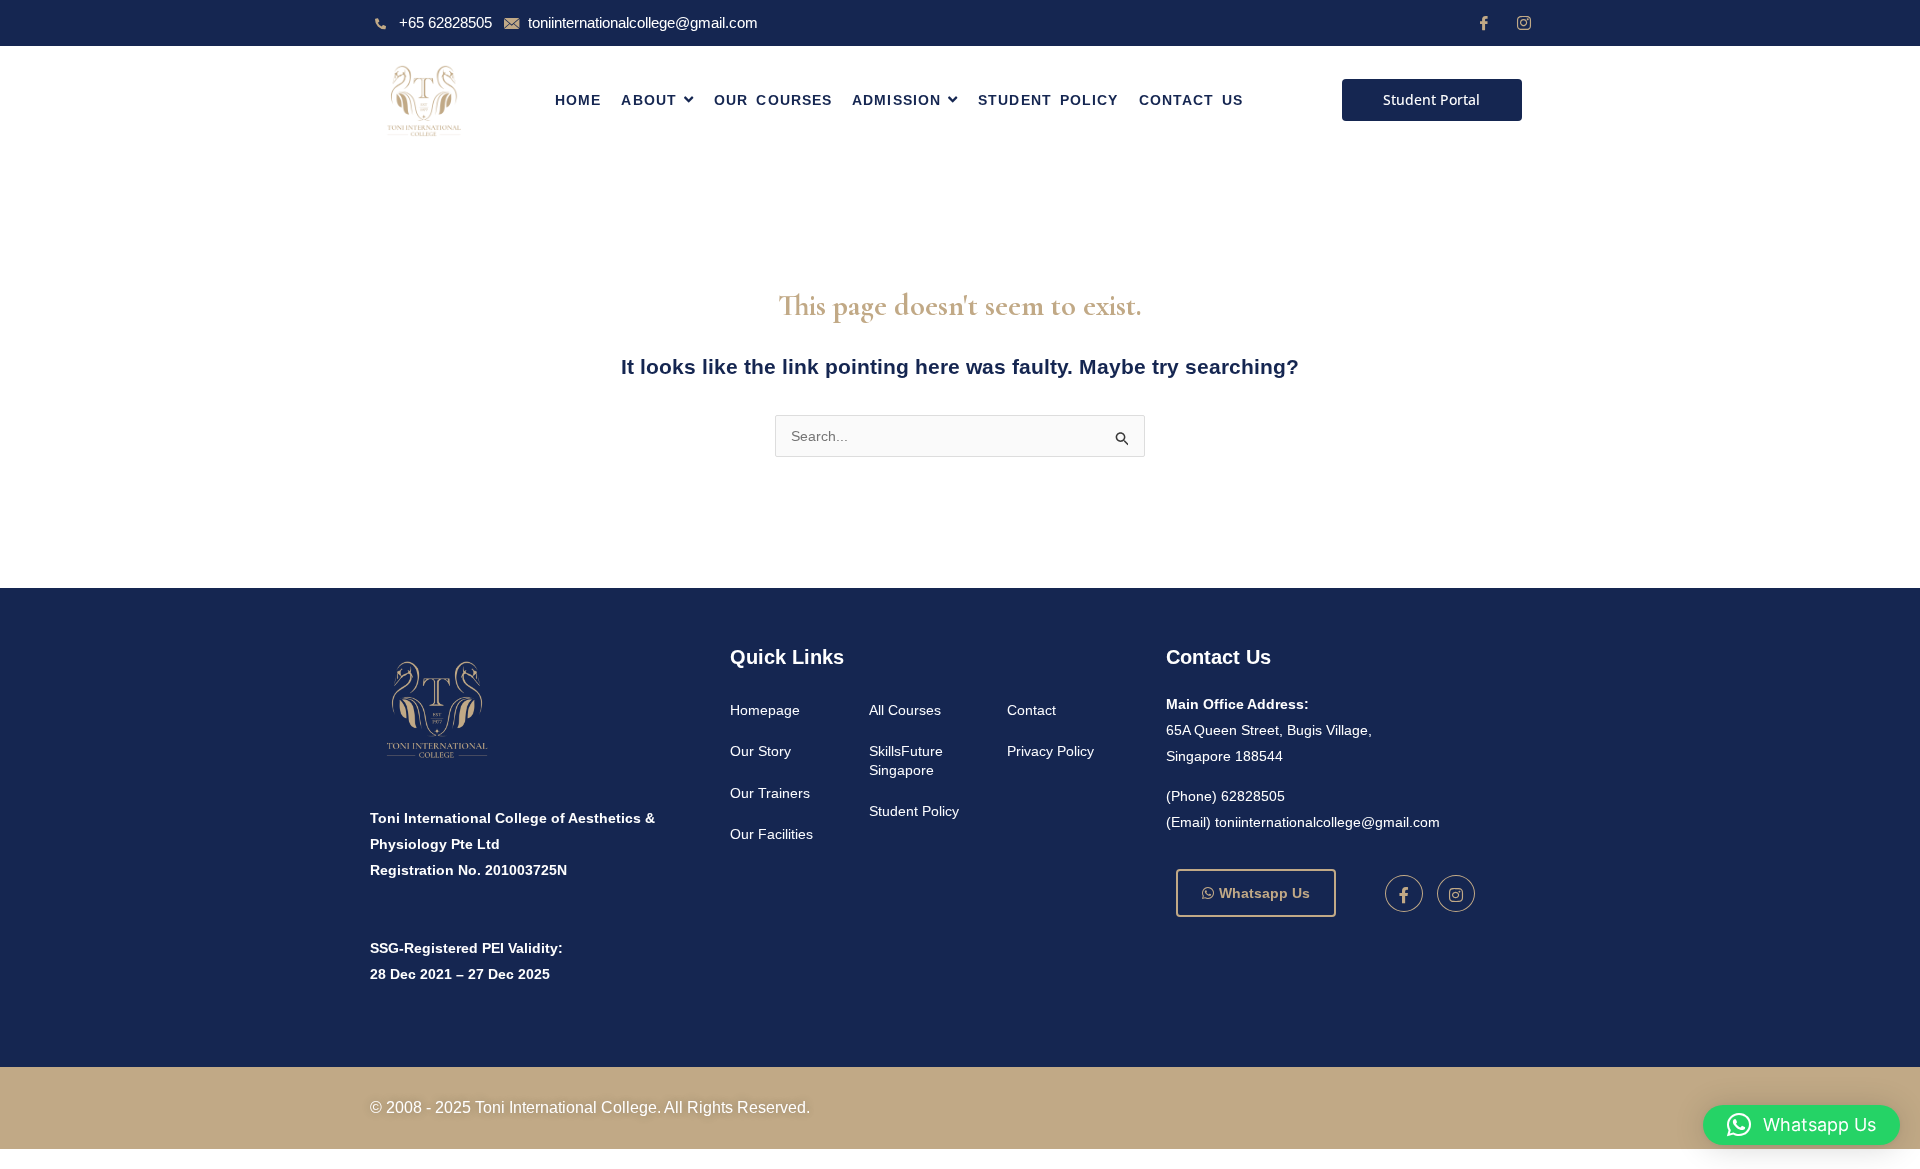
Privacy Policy (1050, 751)
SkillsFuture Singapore (906, 760)
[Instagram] (1524, 23)
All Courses (905, 710)
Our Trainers (770, 793)
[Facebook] (1484, 23)
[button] (1801, 1125)
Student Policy (914, 811)
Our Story (760, 751)
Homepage (765, 710)
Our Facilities (771, 834)
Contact (1031, 710)
